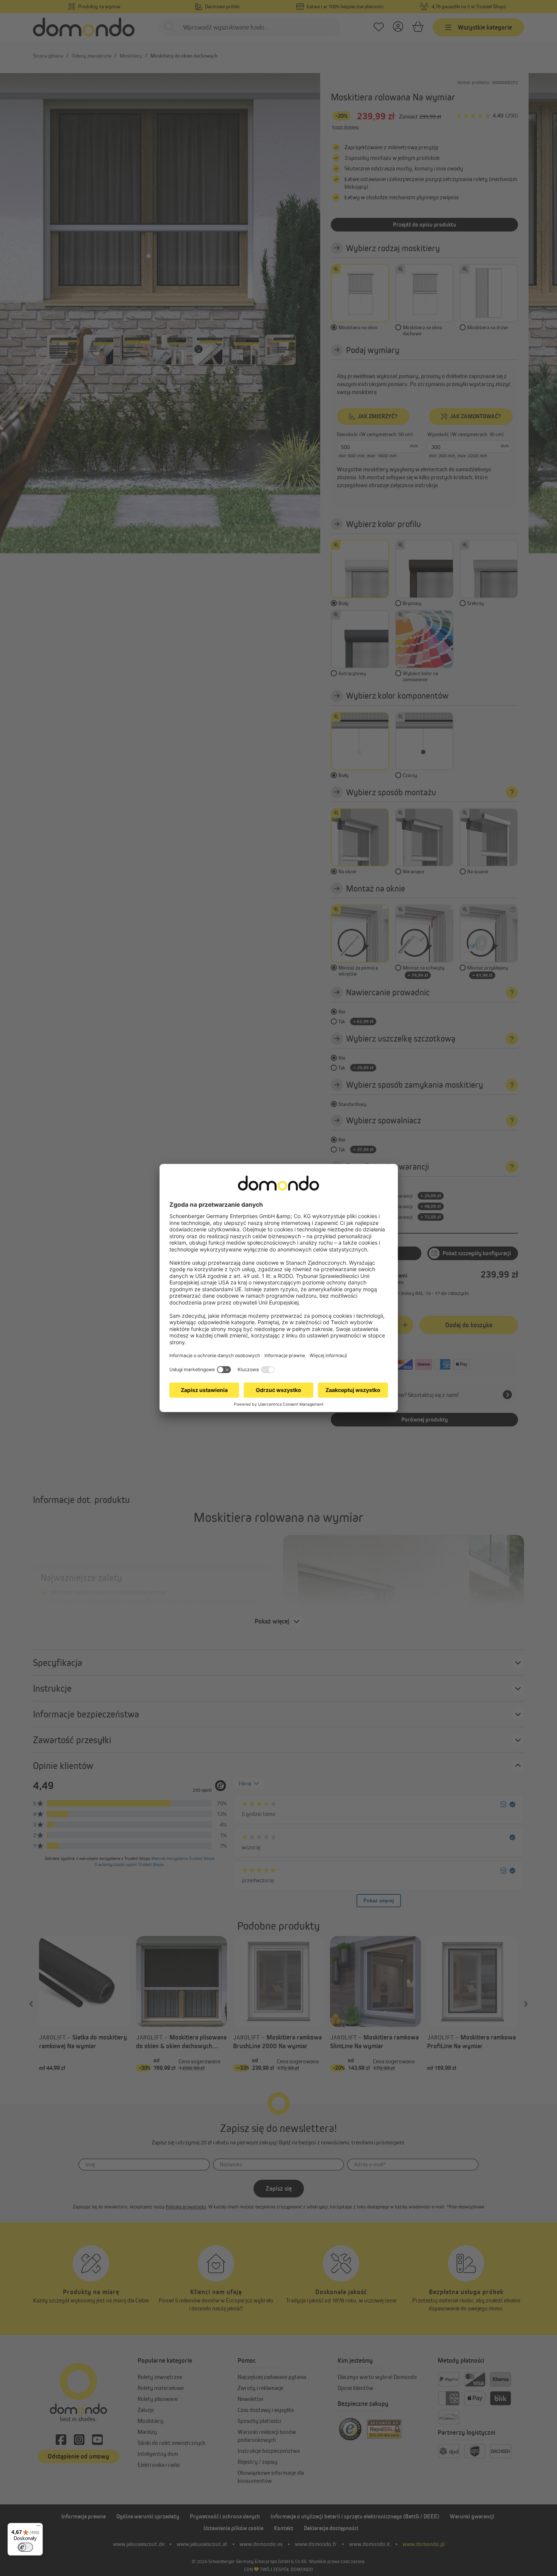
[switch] (25, 2547)
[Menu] (38, 2528)
